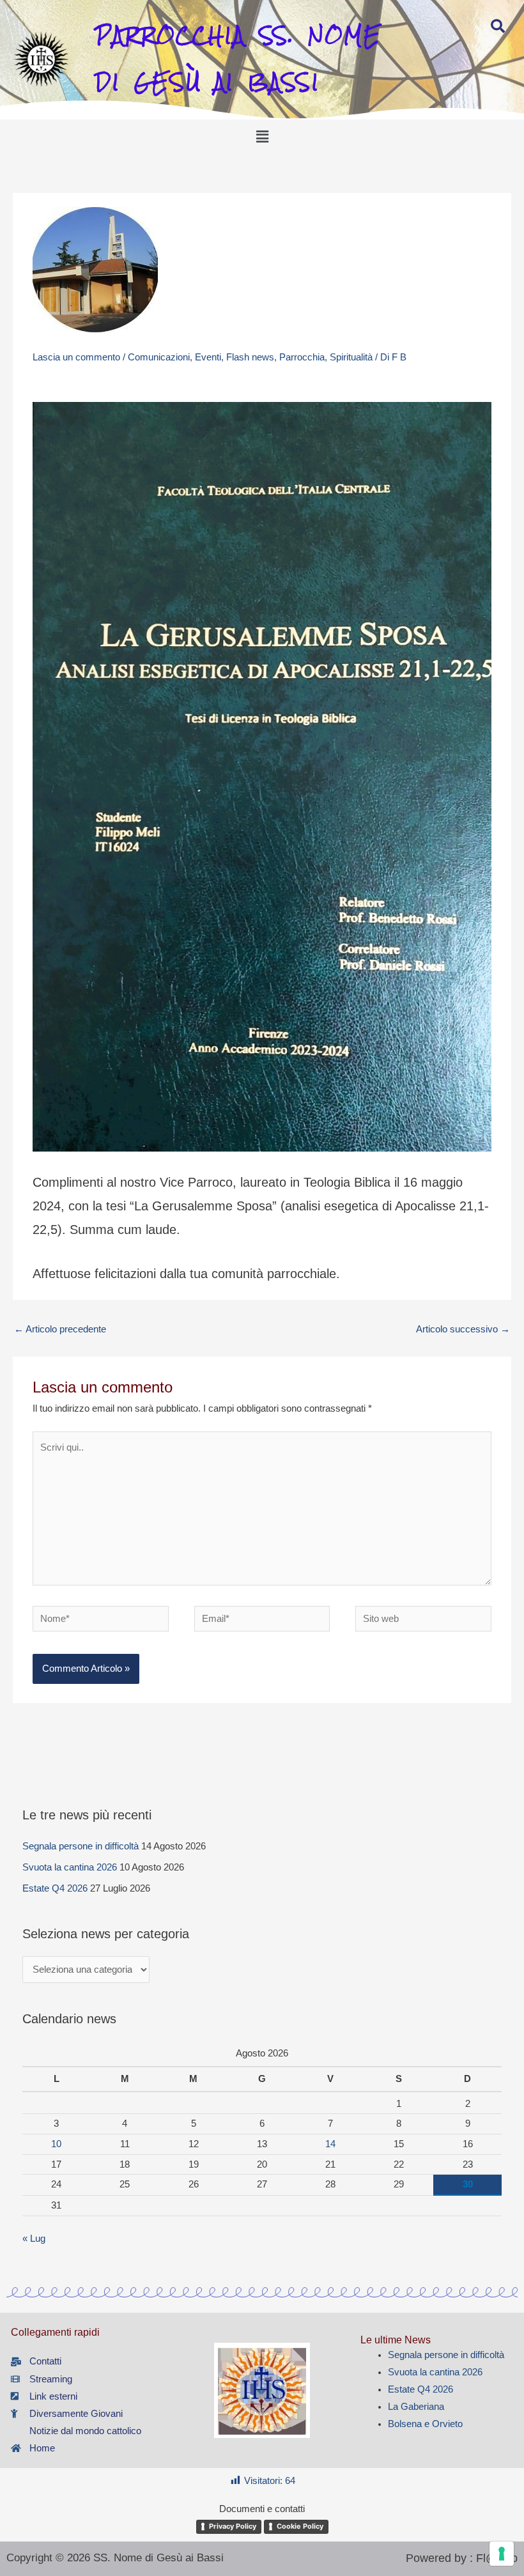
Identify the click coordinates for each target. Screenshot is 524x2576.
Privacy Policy (233, 2526)
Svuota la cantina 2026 (70, 1867)
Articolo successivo (463, 1329)
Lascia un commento (76, 357)
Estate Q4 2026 (55, 1888)
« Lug (34, 2239)
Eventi (208, 357)
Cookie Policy (300, 2526)
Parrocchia (302, 357)
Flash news (250, 357)
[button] (262, 137)
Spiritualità (351, 357)
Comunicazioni (159, 357)
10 (56, 2144)
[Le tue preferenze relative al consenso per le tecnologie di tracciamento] (502, 2554)
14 (330, 2144)
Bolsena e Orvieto (425, 2424)
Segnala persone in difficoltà (81, 1846)
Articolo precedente (60, 1329)
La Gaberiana (416, 2407)
